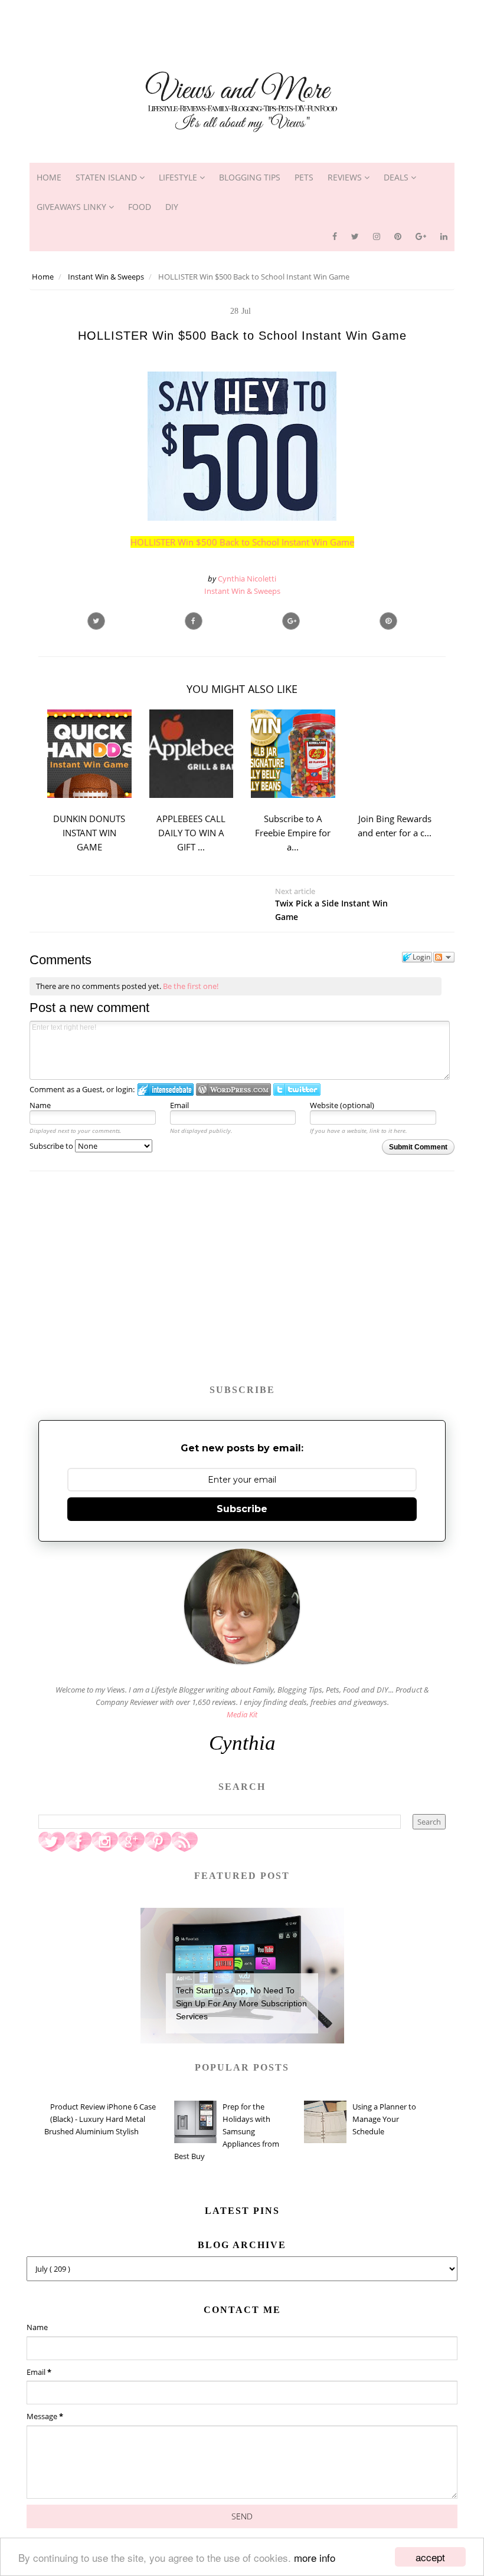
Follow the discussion (444, 957)
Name (40, 1105)
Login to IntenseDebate (166, 1090)
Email (179, 1105)
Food (140, 207)
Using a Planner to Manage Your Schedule (384, 2119)
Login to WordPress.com (233, 1090)
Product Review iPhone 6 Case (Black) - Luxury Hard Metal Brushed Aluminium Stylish (100, 2119)
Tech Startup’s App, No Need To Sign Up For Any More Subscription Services (241, 2004)
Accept (430, 2557)
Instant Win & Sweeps (242, 591)
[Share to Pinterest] (388, 621)
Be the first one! (191, 986)
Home (49, 177)
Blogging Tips (250, 177)
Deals (397, 177)
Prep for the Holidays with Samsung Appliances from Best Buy (227, 2131)
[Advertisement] (242, 27)
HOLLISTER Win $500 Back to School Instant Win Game (242, 542)
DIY (172, 207)
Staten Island (107, 177)
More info (315, 2557)
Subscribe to (52, 1146)
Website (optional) (342, 1105)
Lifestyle (179, 177)
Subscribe (242, 1509)
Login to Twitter (297, 1090)
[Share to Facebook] (194, 621)
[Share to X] (96, 621)
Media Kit (242, 1714)
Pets (304, 177)
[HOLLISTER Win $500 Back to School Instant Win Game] (291, 621)
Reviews (346, 177)
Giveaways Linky (73, 207)
